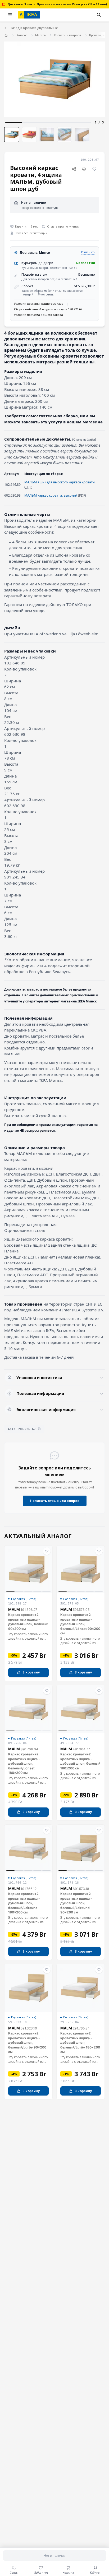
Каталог (22, 35)
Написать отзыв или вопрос (55, 1501)
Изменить (88, 252)
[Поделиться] (74, 169)
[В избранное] (94, 169)
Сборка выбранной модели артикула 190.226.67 (48, 309)
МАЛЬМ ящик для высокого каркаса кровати (60, 482)
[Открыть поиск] (99, 15)
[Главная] (6, 35)
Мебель (40, 35)
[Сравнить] (84, 169)
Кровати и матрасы (67, 35)
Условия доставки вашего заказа (39, 304)
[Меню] (10, 15)
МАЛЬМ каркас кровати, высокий (51, 495)
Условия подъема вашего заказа (38, 315)
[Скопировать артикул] (39, 1429)
